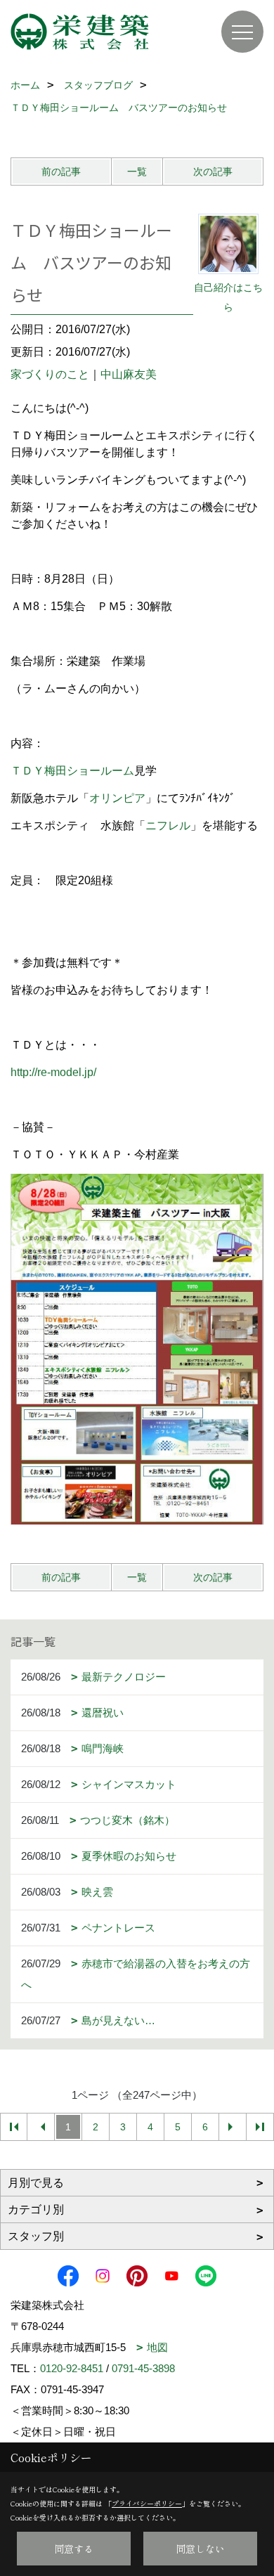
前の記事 (61, 171)
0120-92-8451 (72, 2368)
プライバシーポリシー (147, 2503)
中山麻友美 (129, 374)
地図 (157, 2347)
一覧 (137, 171)
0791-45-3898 (143, 2368)
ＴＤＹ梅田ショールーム (72, 771)
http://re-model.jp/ (53, 1072)
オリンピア (117, 798)
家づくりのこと (50, 374)
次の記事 (213, 171)
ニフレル (168, 826)
